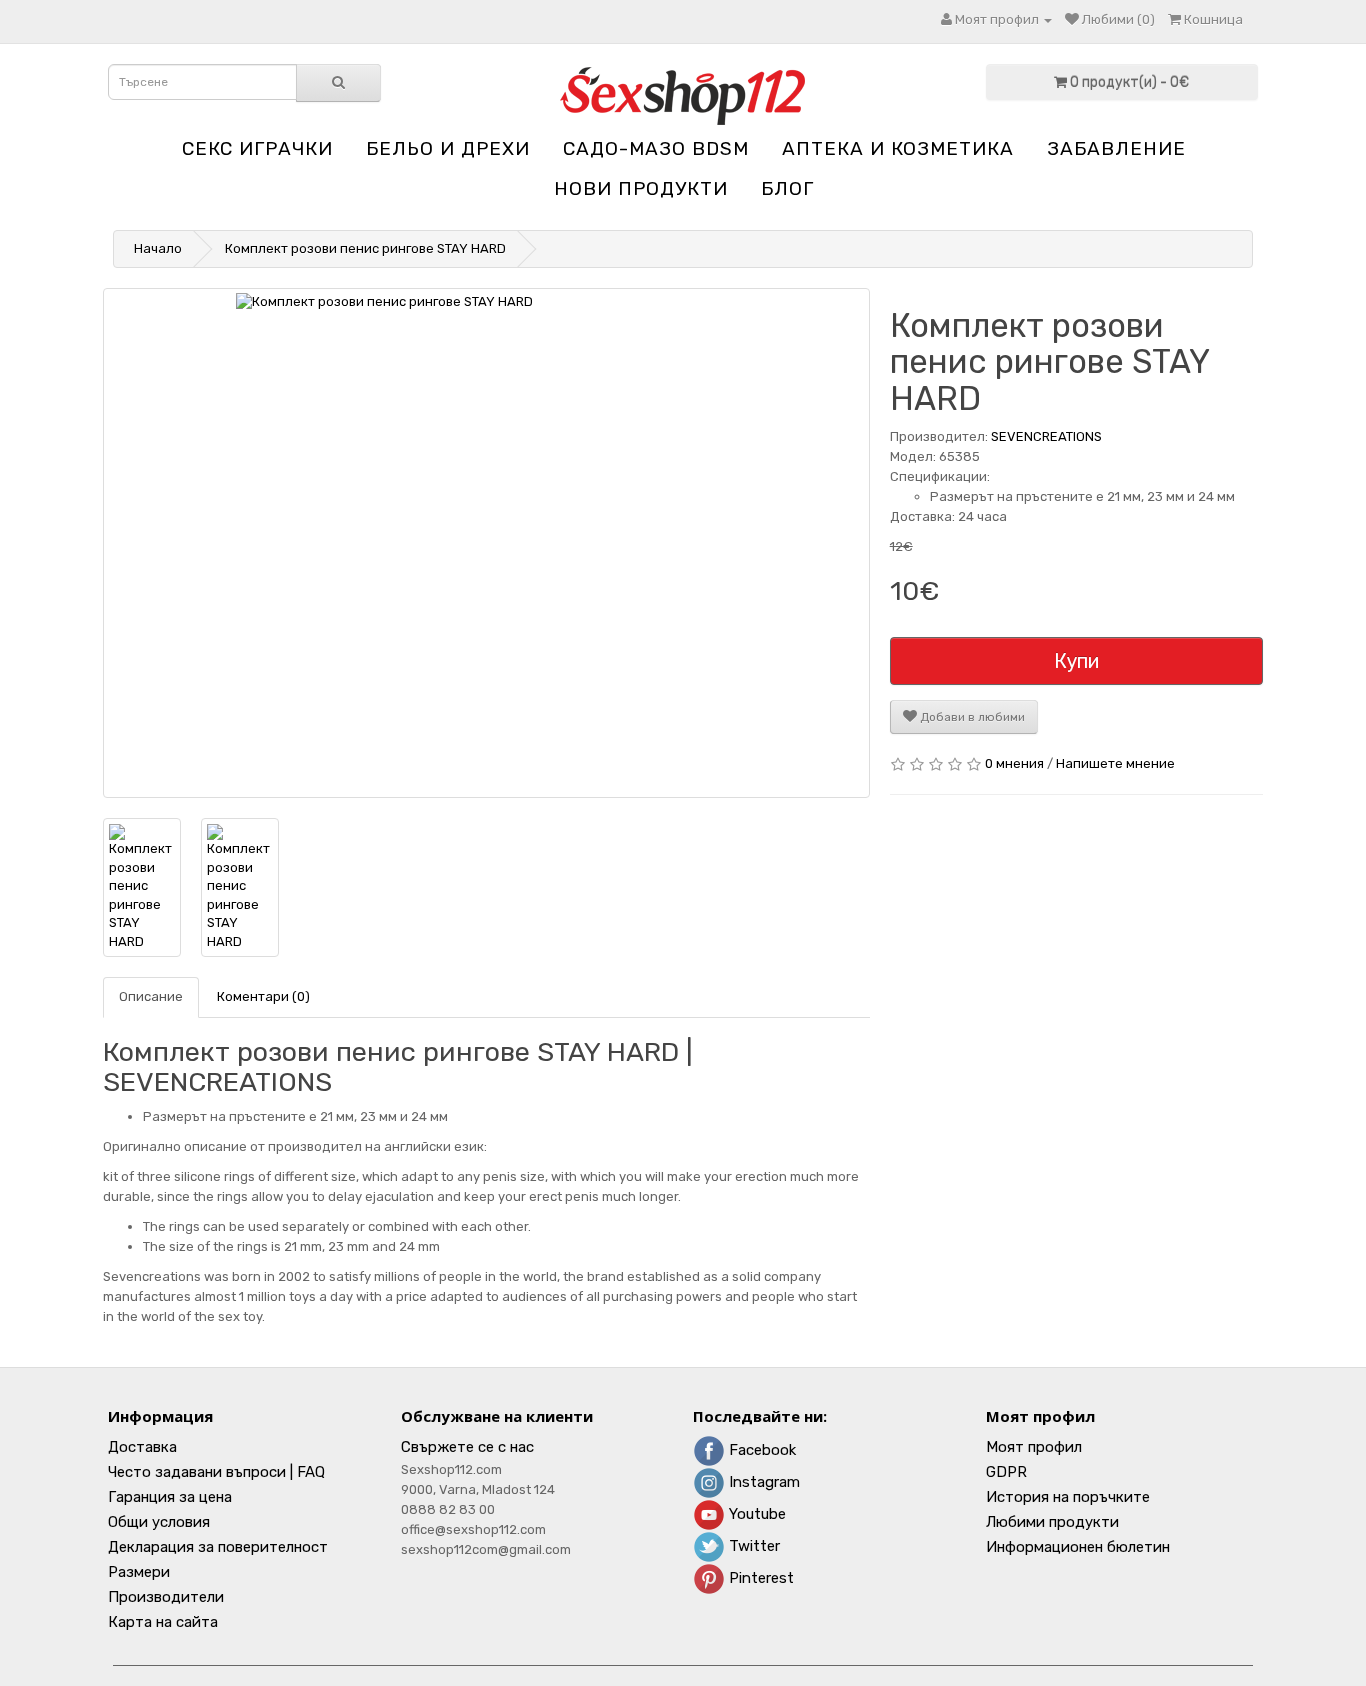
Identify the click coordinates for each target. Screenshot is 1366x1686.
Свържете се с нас (467, 1447)
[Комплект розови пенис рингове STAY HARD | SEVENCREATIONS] (486, 543)
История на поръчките (1068, 1497)
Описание (151, 996)
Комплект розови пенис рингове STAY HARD (365, 248)
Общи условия (159, 1522)
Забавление (1116, 148)
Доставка (142, 1447)
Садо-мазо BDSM (656, 148)
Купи (1076, 661)
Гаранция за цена (170, 1497)
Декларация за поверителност (218, 1547)
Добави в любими (971, 717)
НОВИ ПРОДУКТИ (641, 188)
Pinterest (759, 1578)
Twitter (752, 1546)
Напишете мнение (1115, 763)
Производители (166, 1597)
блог (787, 188)
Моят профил (1034, 1447)
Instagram (762, 1482)
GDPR (1006, 1472)
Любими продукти (1052, 1522)
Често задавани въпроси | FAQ (216, 1472)
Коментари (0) (263, 996)
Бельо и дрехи (448, 148)
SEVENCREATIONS (1046, 436)
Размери (139, 1572)
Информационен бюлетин (1078, 1547)
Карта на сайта (163, 1622)
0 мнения (1014, 763)
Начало (158, 248)
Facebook (760, 1450)
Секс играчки (257, 148)
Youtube (755, 1514)
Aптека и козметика (898, 148)
